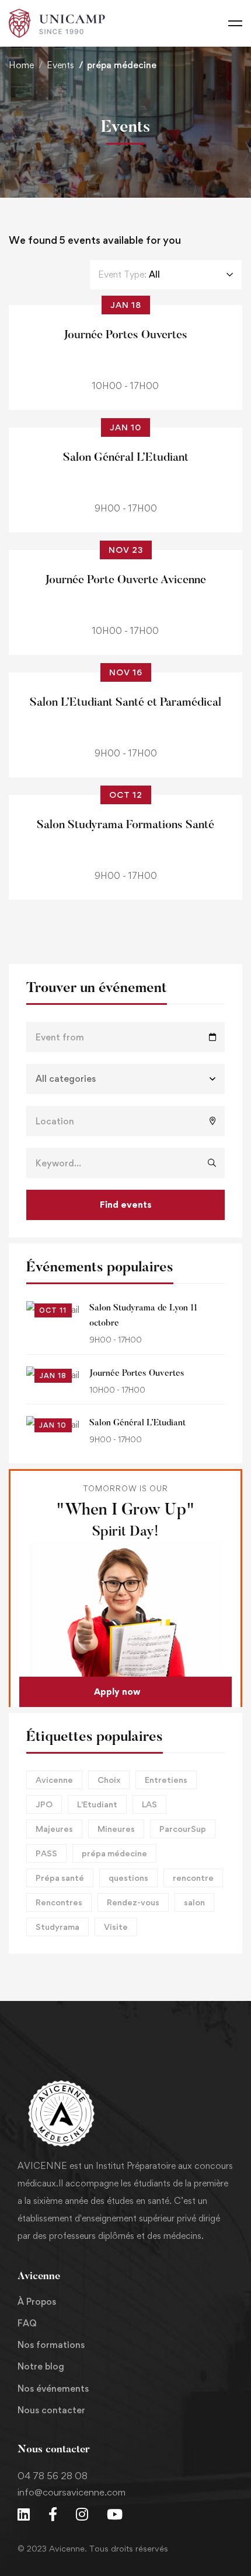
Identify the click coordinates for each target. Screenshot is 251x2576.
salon (194, 1902)
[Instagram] (82, 2514)
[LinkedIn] (24, 2514)
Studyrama (57, 1927)
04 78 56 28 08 (53, 2476)
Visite (116, 1927)
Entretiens (166, 1780)
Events (60, 65)
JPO (44, 1804)
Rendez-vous (133, 1902)
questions (128, 1878)
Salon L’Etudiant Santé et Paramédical (125, 703)
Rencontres (59, 1902)
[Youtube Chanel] (115, 2514)
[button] (125, 1692)
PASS (46, 1853)
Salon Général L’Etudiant (137, 1423)
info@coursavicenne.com (72, 2492)
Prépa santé (60, 1878)
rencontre (193, 1878)
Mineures (116, 1829)
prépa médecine (114, 1853)
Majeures (54, 1829)
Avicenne (54, 1780)
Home (21, 65)
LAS (149, 1804)
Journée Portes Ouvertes (137, 1374)
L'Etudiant (97, 1804)
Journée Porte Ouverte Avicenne (125, 580)
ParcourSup (183, 1829)
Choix (109, 1780)
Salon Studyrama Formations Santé (125, 825)
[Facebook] (53, 2514)
